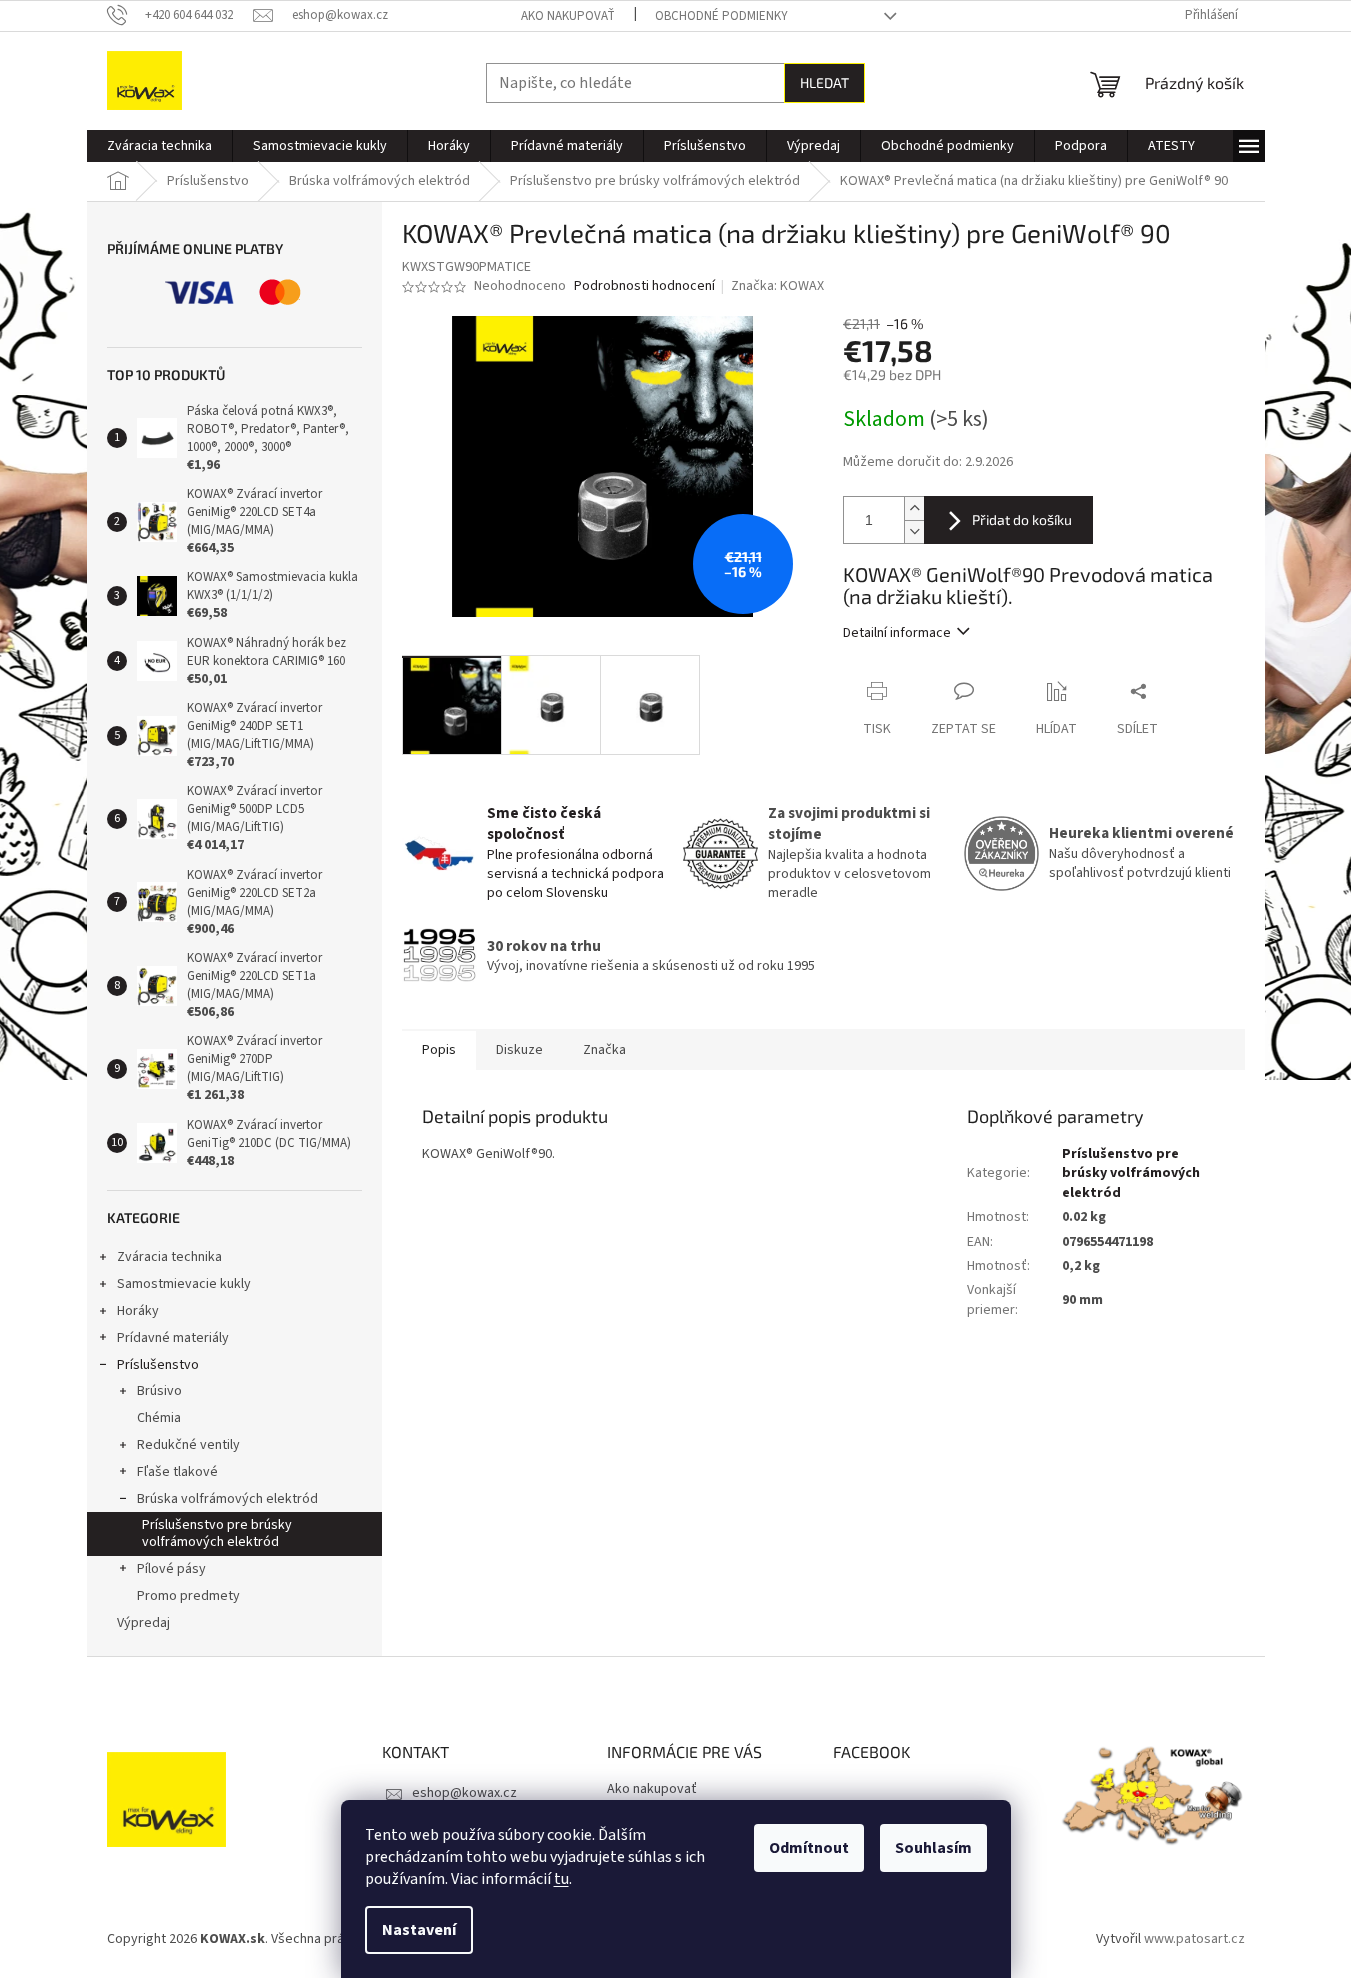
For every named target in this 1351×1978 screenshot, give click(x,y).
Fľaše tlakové (177, 1472)
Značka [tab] (604, 1050)
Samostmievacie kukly (184, 1284)
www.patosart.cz (1194, 1939)
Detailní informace (897, 633)
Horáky (138, 1311)
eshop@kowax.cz (464, 1793)
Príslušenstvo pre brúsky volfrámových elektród (217, 1533)
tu (561, 1879)
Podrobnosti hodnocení (644, 286)
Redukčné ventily (188, 1445)
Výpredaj (143, 1623)
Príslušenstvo (158, 1365)
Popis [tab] (439, 1050)
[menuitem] (159, 146)
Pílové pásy (171, 1569)
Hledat (824, 82)
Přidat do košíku (1022, 519)
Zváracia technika (169, 1257)
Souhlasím (933, 1848)
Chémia (159, 1418)
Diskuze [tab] (519, 1050)
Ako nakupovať (568, 16)
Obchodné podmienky (721, 16)
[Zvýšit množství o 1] (914, 508)
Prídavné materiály (173, 1338)
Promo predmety (188, 1596)
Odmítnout (809, 1848)
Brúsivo (159, 1391)
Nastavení (419, 1930)
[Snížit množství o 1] (914, 531)
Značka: (777, 286)
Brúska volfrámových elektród (227, 1499)
